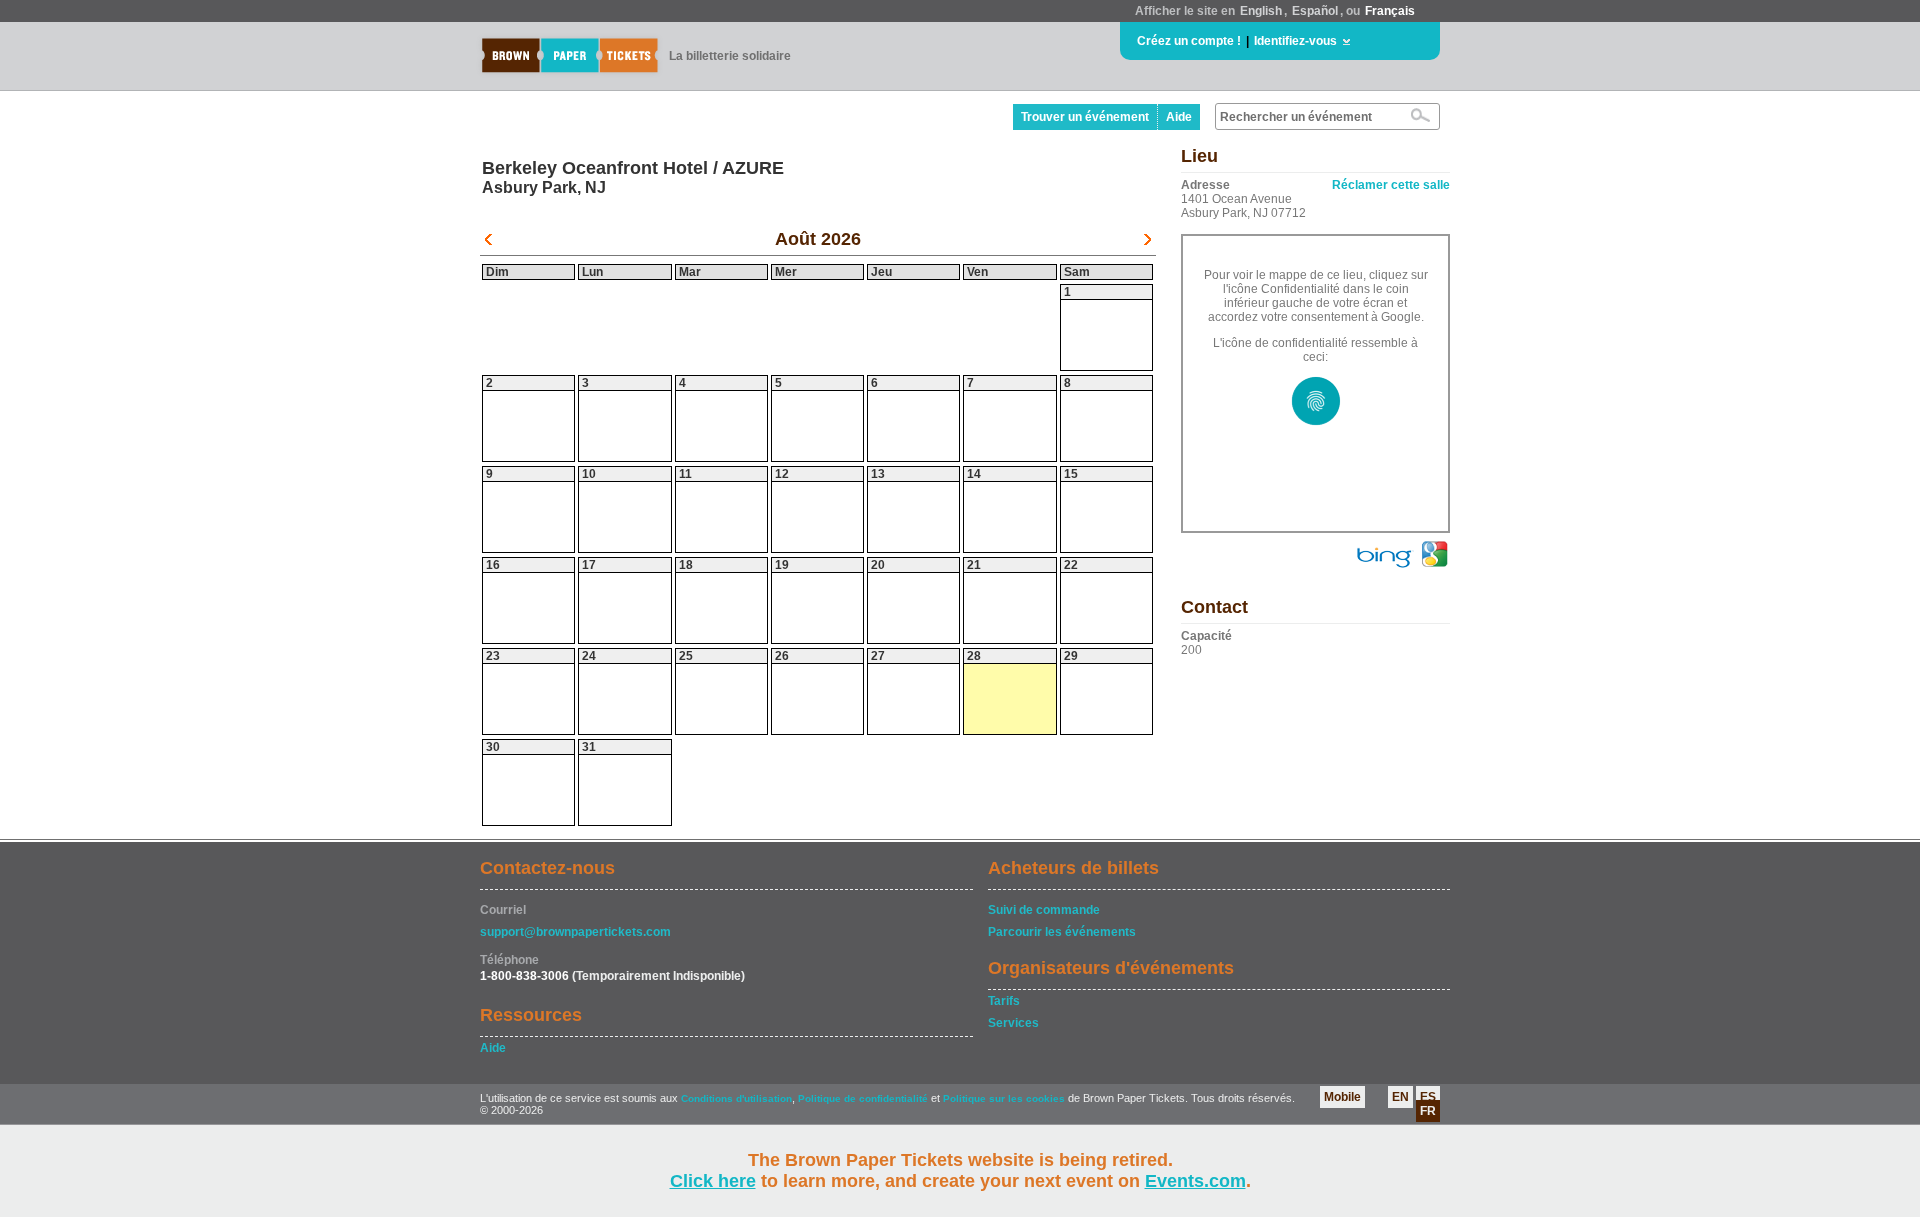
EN (1400, 1097)
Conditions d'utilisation (736, 1098)
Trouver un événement (1085, 117)
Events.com (1195, 1181)
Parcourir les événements (1062, 932)
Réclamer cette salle (1391, 185)
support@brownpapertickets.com (575, 932)
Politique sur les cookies (1005, 1098)
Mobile (1342, 1097)
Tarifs (1004, 1001)
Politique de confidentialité (863, 1098)
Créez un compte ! (1189, 41)
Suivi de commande (1044, 910)
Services (1013, 1023)
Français (1390, 11)
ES (1428, 1097)
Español (1315, 11)
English (1261, 11)
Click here (713, 1181)
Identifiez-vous (1295, 41)
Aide (1179, 117)
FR (1428, 1111)
